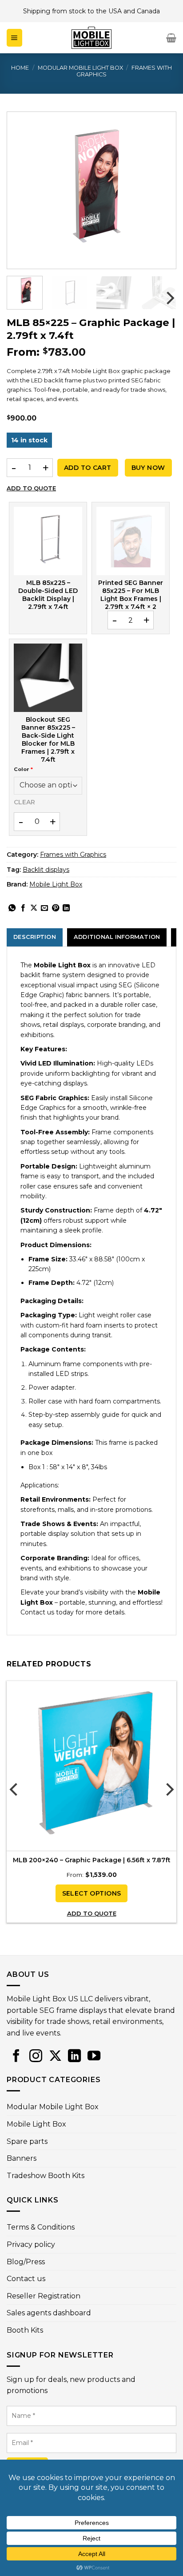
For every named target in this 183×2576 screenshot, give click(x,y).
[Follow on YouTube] (94, 2056)
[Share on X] (34, 908)
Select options (92, 1893)
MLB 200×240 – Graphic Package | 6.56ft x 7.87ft (92, 1860)
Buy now (148, 468)
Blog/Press (26, 2262)
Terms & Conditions (41, 2227)
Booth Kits (25, 2330)
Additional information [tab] (117, 937)
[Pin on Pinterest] (56, 908)
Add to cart (88, 468)
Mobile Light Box (56, 884)
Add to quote (31, 488)
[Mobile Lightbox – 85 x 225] (48, 541)
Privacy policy (31, 2244)
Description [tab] (35, 937)
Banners (22, 2158)
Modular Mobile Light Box (80, 68)
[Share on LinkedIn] (66, 908)
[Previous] (26, 190)
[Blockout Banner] (48, 678)
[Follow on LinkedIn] (74, 2056)
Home (20, 68)
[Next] (157, 190)
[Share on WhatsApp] (12, 908)
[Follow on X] (55, 2056)
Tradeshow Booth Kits (46, 2176)
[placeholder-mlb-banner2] (131, 541)
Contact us (26, 2279)
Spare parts (27, 2141)
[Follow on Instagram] (36, 2056)
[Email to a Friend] (44, 908)
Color (23, 769)
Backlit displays (46, 870)
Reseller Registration (44, 2296)
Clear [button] (24, 802)
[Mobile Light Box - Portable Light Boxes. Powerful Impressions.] (91, 38)
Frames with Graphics (73, 855)
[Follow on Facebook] (16, 2056)
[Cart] (171, 38)
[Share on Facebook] (23, 908)
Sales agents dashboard (49, 2313)
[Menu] (14, 38)
